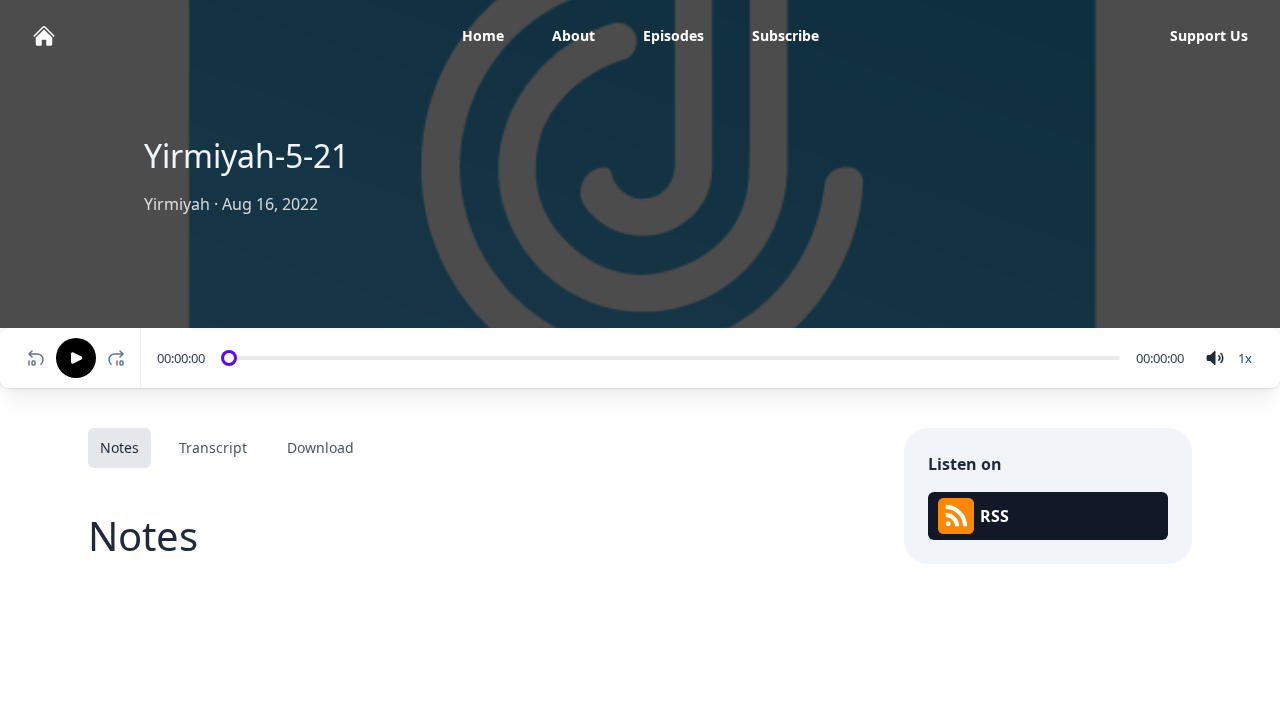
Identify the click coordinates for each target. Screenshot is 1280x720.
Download (320, 447)
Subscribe (785, 35)
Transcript (213, 447)
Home (483, 35)
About (573, 35)
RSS (994, 516)
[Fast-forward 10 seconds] (120, 358)
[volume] (1215, 358)
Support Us (1209, 35)
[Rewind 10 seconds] (36, 358)
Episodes (673, 35)
